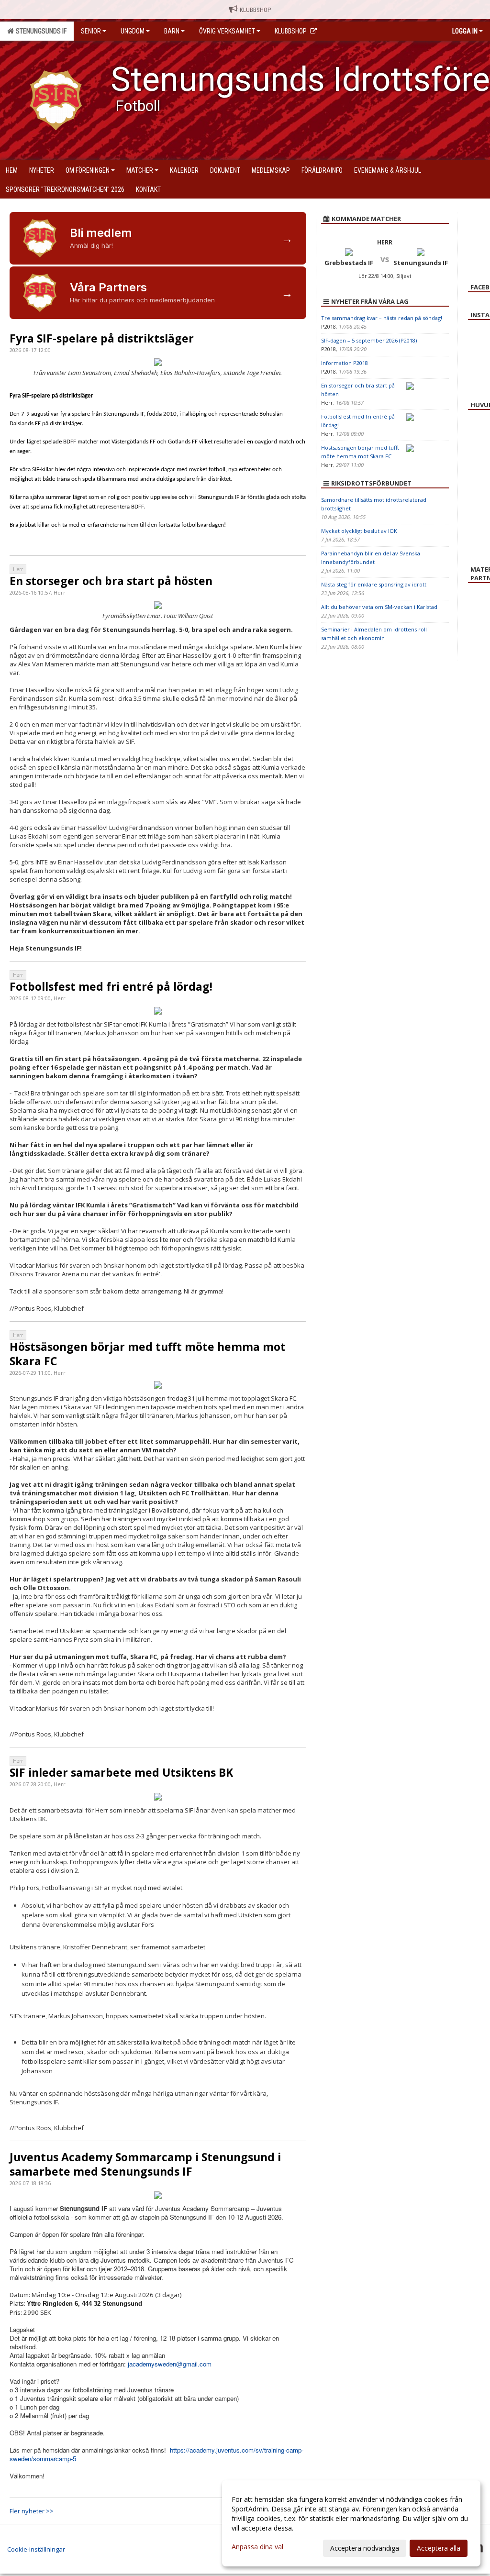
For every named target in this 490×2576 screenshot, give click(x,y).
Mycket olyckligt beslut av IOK (359, 531)
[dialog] (351, 2523)
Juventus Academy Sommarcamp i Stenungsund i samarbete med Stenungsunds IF (145, 2164)
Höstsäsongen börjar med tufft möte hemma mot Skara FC (148, 1354)
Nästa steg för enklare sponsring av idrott (374, 584)
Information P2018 (345, 363)
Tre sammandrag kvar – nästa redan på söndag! (382, 318)
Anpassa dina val (257, 2547)
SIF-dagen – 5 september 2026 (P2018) (369, 340)
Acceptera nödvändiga (365, 2548)
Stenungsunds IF (40, 31)
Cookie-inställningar (36, 2549)
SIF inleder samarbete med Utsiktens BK (121, 1772)
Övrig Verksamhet (227, 31)
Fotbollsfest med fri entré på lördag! (111, 986)
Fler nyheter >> (32, 2511)
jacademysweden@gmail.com (170, 2364)
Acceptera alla (439, 2548)
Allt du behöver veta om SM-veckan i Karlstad (379, 607)
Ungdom (133, 31)
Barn (172, 31)
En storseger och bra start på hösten (111, 581)
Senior (91, 31)
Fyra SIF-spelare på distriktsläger (102, 338)
